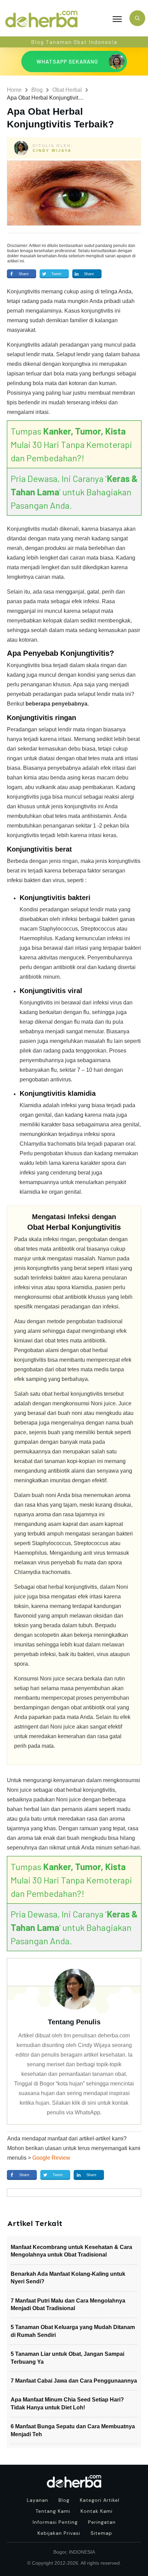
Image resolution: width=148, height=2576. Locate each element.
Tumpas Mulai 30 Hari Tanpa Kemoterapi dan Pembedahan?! (71, 444)
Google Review (51, 2158)
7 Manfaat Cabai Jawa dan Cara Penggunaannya (74, 2381)
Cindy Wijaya (52, 150)
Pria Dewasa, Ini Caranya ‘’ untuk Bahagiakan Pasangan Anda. (74, 492)
